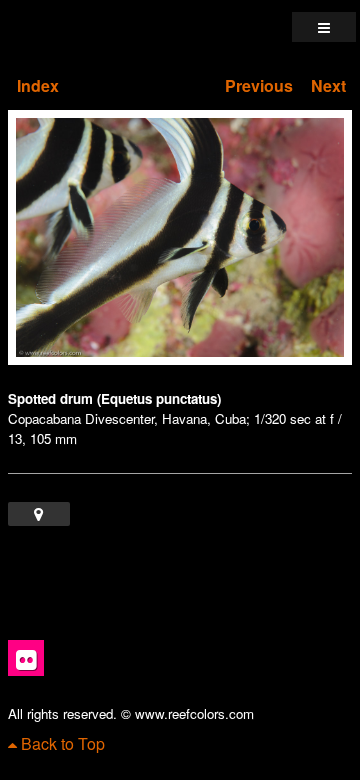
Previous (259, 85)
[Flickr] (26, 658)
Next (328, 85)
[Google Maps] (39, 514)
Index (38, 85)
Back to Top (61, 743)
